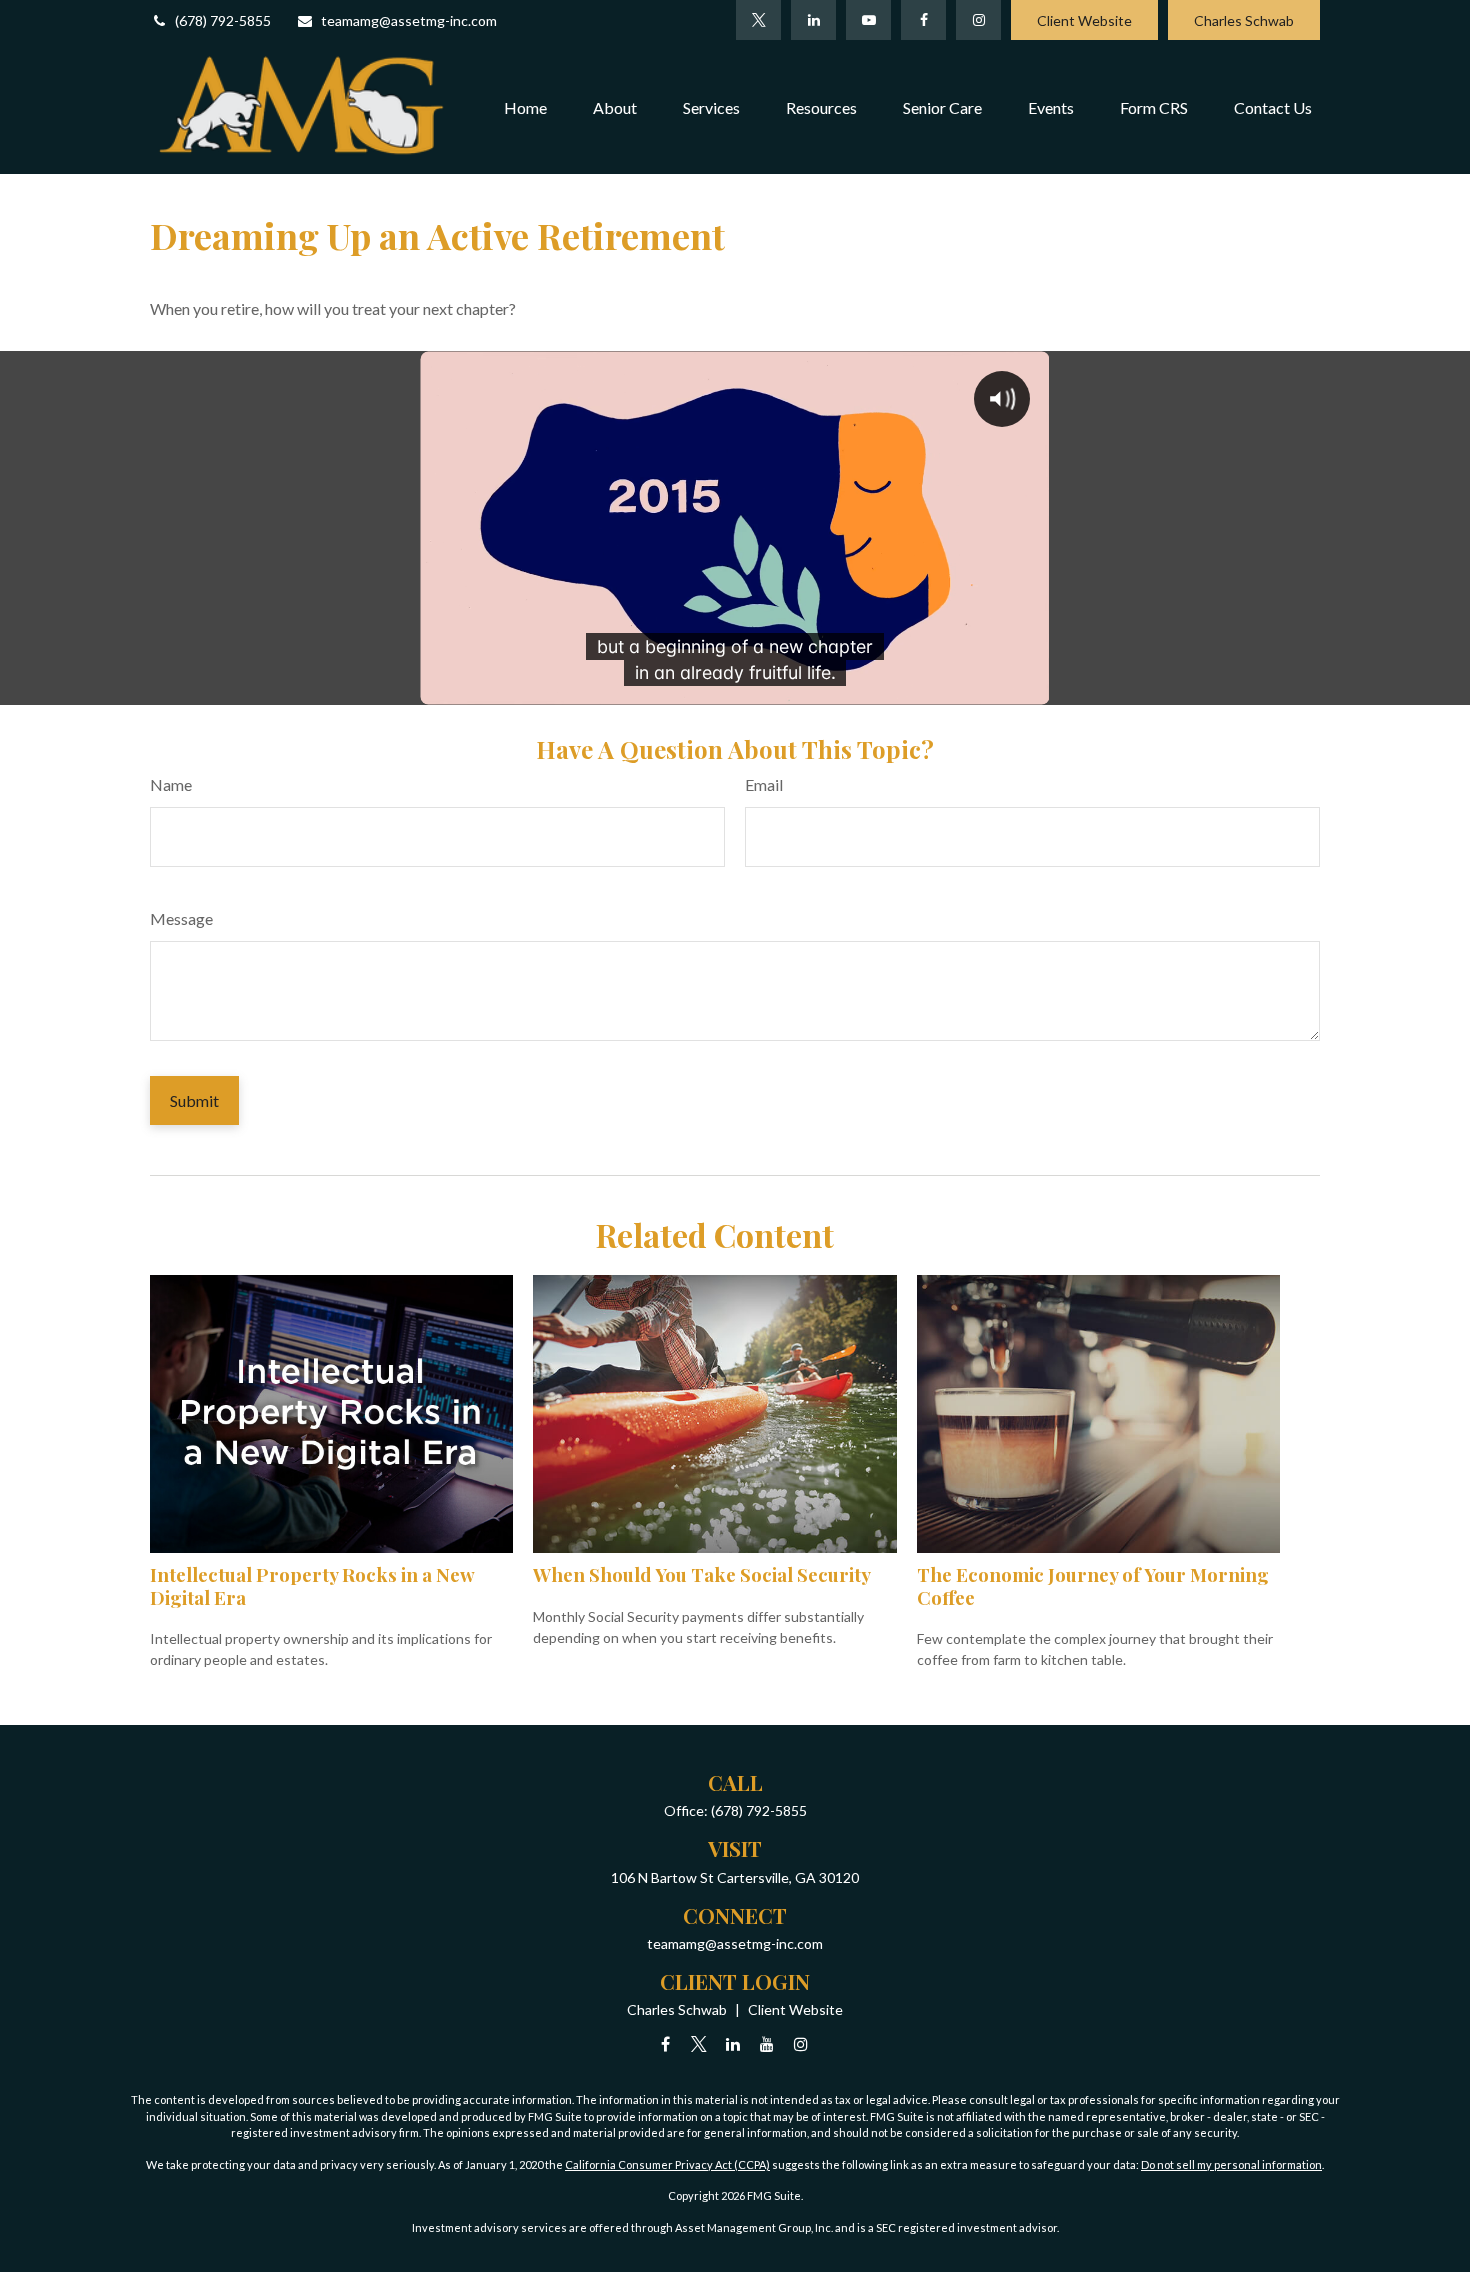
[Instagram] (801, 2043)
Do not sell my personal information (1231, 2164)
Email (764, 784)
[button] (525, 107)
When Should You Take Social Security (702, 1574)
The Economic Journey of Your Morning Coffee (1093, 1585)
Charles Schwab (1244, 20)
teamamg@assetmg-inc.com (409, 20)
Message (181, 918)
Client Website (1084, 20)
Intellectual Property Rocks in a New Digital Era (312, 1585)
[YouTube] (868, 20)
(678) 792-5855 (223, 20)
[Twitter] (758, 20)
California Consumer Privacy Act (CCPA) (667, 2164)
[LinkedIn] (813, 20)
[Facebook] (923, 20)
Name (171, 784)
